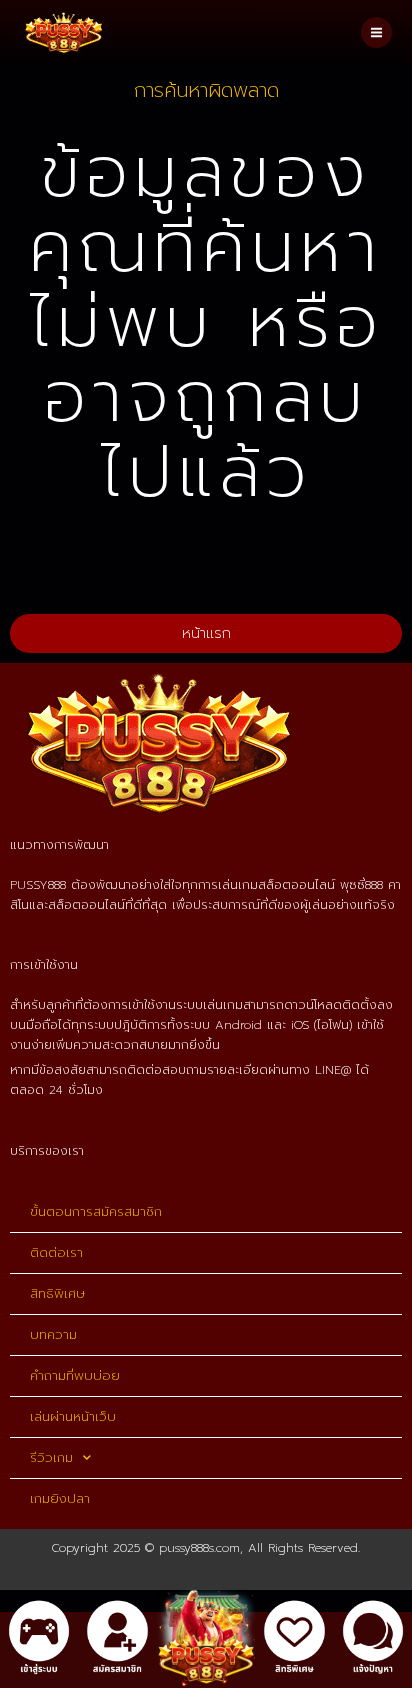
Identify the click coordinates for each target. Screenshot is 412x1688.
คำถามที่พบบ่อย (75, 1375)
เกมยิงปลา (60, 1498)
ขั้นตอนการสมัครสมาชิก (96, 1211)
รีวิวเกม (51, 1457)
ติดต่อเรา (56, 1252)
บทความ (53, 1334)
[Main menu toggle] (376, 32)
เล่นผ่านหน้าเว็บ (73, 1416)
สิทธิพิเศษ (57, 1293)
